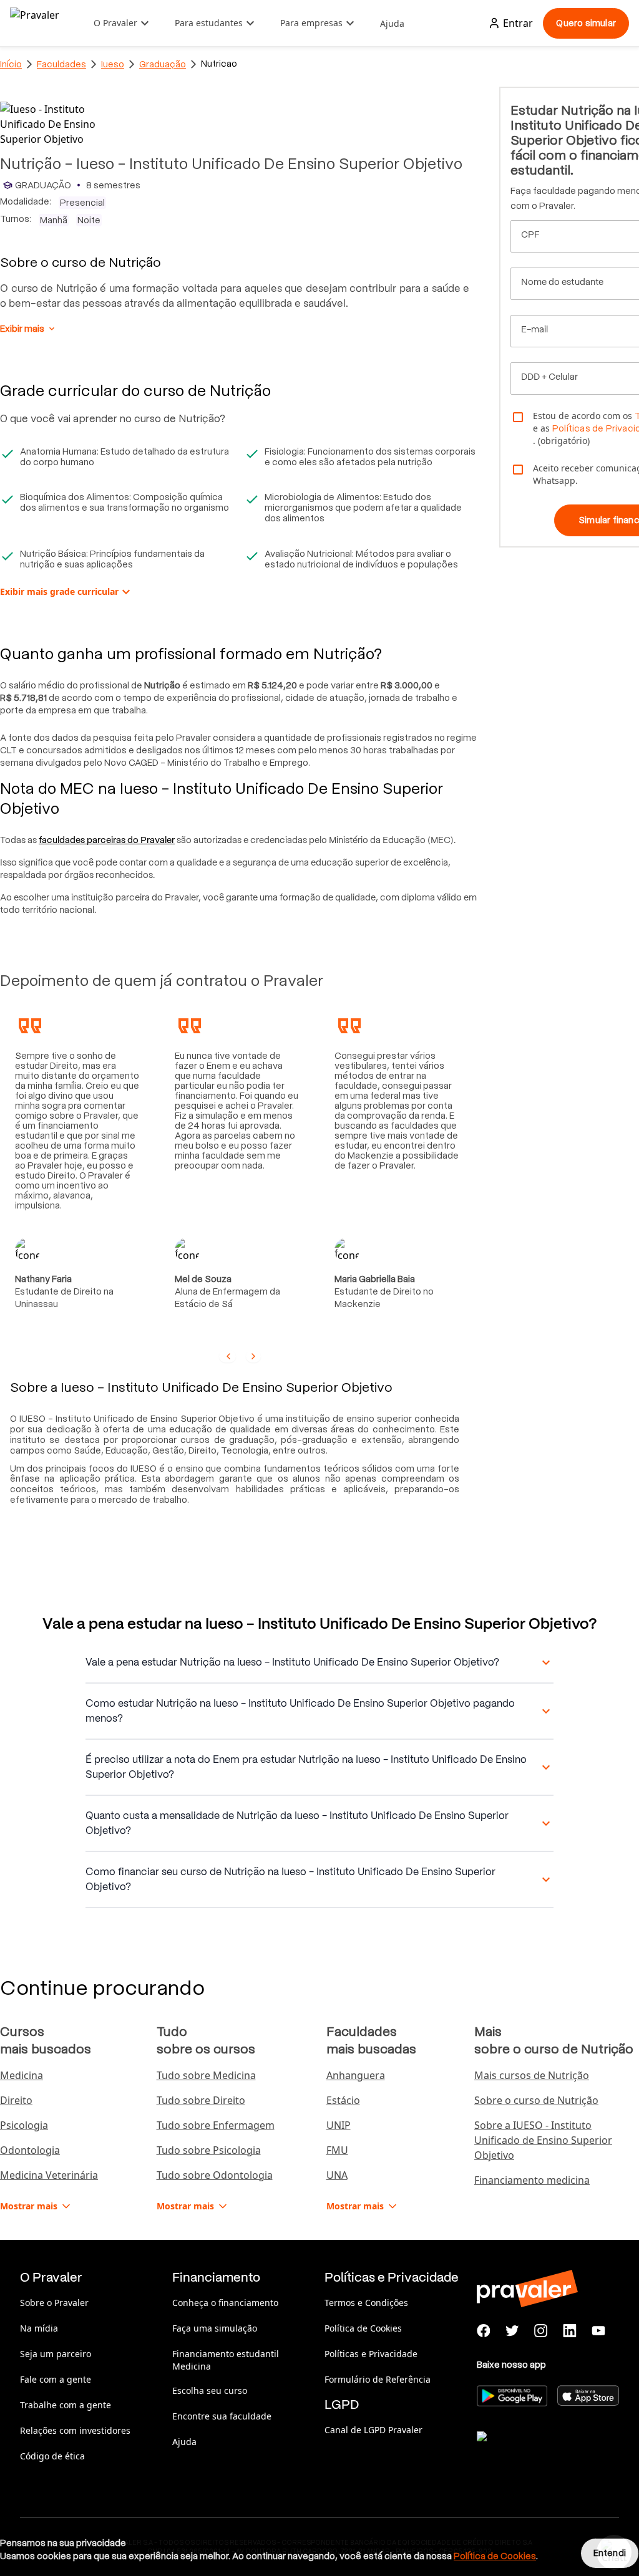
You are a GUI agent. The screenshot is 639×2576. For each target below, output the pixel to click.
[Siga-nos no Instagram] (541, 2331)
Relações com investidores (75, 2430)
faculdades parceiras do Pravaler (107, 840)
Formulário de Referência (378, 2379)
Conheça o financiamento (225, 2303)
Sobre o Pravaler (54, 2303)
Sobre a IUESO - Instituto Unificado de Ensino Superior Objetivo (543, 2140)
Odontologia (30, 2150)
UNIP (339, 2125)
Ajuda (392, 23)
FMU (337, 2150)
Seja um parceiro (56, 2354)
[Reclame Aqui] (539, 2452)
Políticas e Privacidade (371, 2354)
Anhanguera (356, 2075)
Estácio (343, 2100)
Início (11, 64)
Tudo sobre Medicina (206, 2075)
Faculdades (61, 64)
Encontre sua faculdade (222, 2416)
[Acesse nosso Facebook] (484, 2331)
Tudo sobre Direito (201, 2100)
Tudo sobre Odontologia (215, 2175)
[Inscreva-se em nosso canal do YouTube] (598, 2331)
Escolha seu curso (210, 2390)
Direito (16, 2100)
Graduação (163, 64)
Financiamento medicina (532, 2180)
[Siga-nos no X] (512, 2331)
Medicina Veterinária (49, 2175)
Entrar (518, 23)
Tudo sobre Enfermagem (216, 2125)
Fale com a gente (56, 2379)
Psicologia (24, 2125)
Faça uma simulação (215, 2328)
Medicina (22, 2075)
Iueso (113, 64)
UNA (337, 2175)
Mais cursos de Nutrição (532, 2075)
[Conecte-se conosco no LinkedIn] (570, 2331)
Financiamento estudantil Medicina (226, 2360)
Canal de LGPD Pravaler (373, 2430)
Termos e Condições (366, 2303)
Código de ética (52, 2456)
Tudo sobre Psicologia (209, 2150)
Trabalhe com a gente (66, 2405)
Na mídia (39, 2328)
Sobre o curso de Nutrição (536, 2100)
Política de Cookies (363, 2328)
